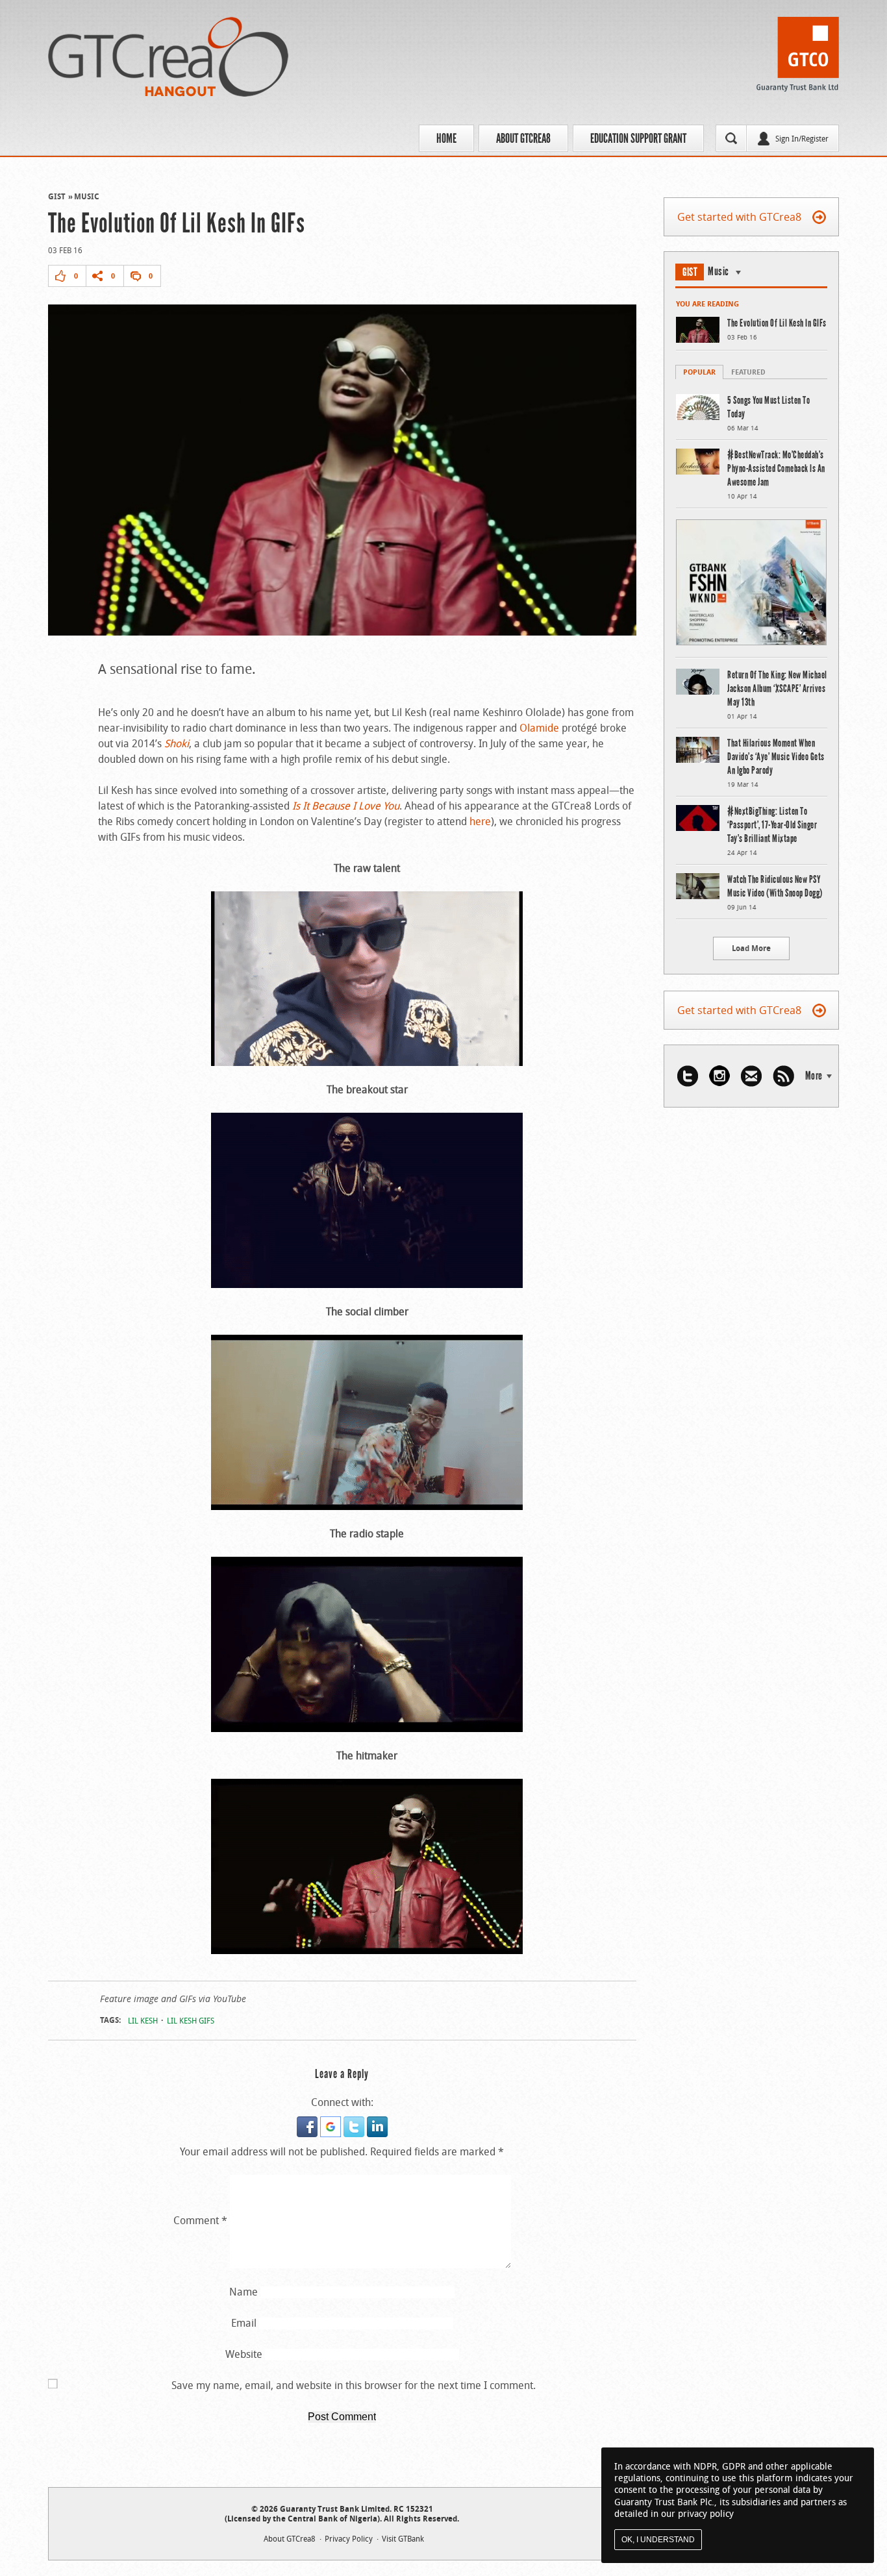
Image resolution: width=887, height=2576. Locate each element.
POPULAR (699, 372)
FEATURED (748, 372)
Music (87, 196)
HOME (446, 138)
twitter (688, 1076)
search (731, 138)
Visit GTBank (403, 2538)
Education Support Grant (638, 138)
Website (244, 2354)
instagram (719, 1076)
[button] (308, 2124)
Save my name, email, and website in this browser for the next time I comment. (354, 2385)
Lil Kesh (143, 2020)
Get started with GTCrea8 (739, 217)
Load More (751, 948)
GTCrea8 (168, 57)
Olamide (539, 728)
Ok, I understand (658, 2540)
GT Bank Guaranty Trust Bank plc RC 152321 (798, 58)
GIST (57, 196)
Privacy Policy (349, 2538)
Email (244, 2323)
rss (783, 1076)
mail (751, 1076)
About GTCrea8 (523, 138)
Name (244, 2292)
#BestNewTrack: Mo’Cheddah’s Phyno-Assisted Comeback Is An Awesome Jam (776, 468)
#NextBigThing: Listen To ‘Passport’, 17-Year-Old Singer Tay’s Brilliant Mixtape (772, 825)
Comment (200, 2220)
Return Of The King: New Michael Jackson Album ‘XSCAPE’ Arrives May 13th (777, 688)
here (480, 821)
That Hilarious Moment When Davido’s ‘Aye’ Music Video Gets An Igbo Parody (776, 757)
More (814, 1076)
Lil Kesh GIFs (191, 2020)
